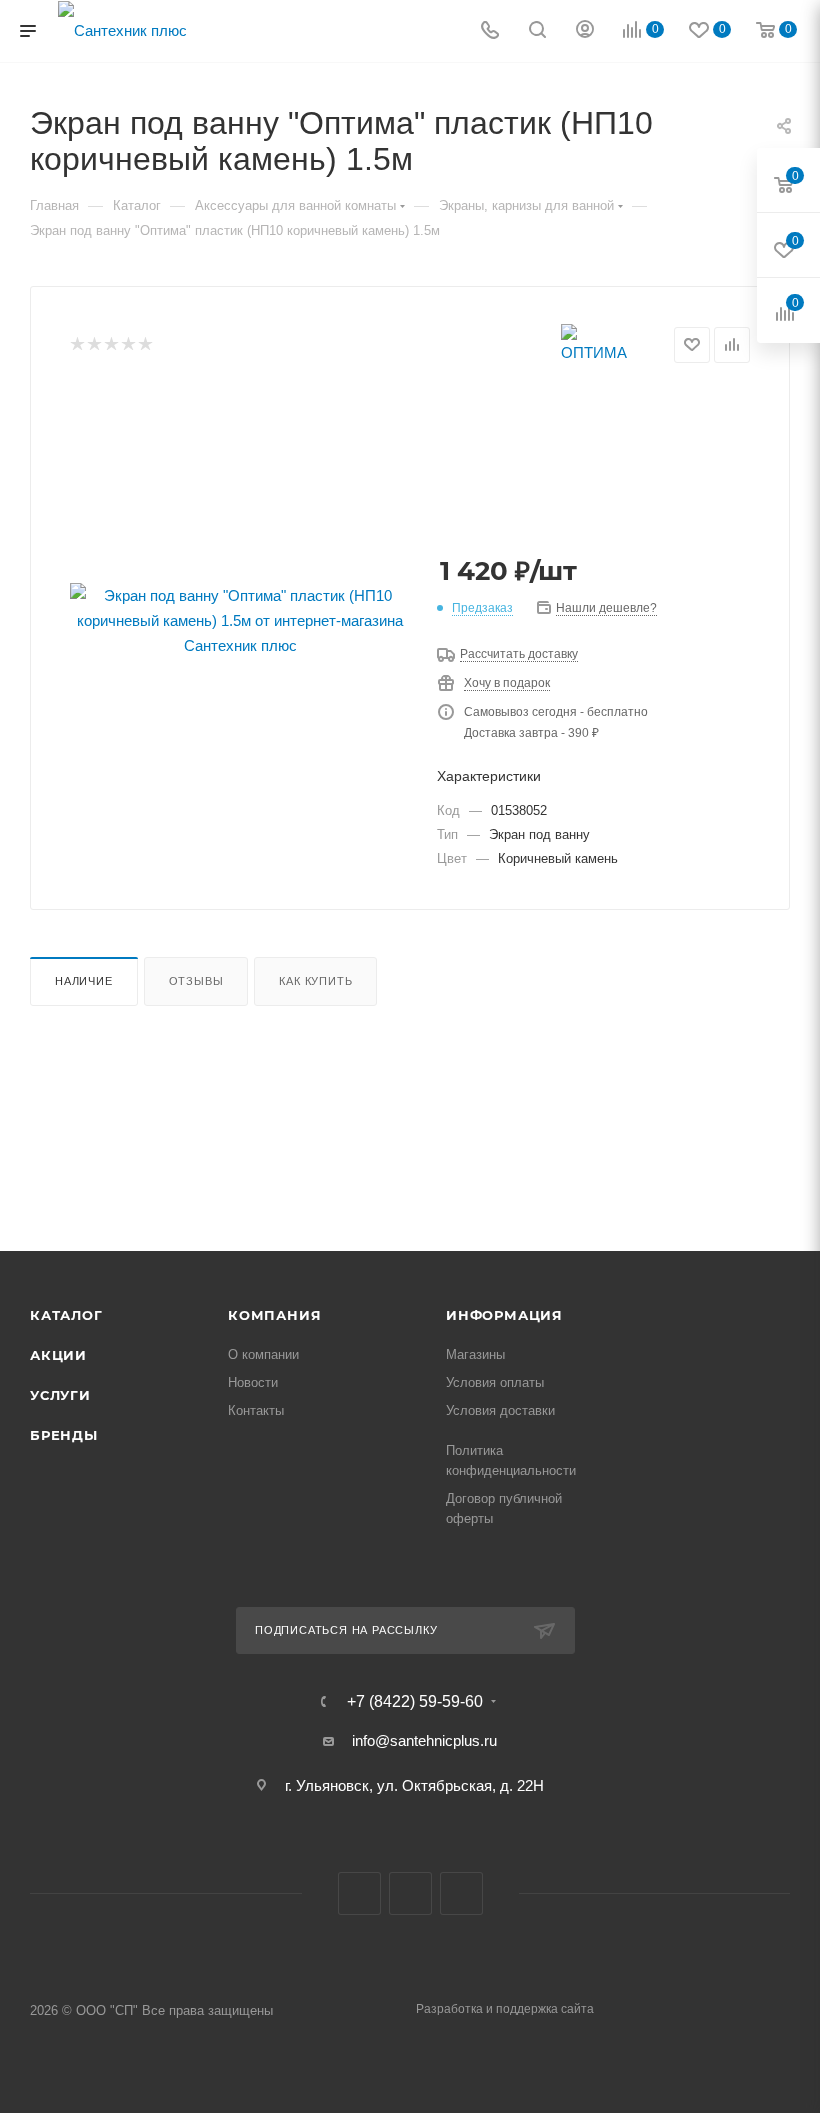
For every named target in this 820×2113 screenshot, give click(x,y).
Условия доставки (500, 1410)
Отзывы (196, 981)
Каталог (66, 1315)
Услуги (60, 1395)
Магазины (475, 1354)
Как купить (315, 981)
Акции (58, 1355)
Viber (410, 1893)
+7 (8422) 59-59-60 (415, 1702)
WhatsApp (461, 1893)
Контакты (256, 1410)
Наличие (84, 981)
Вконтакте (359, 1893)
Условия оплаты (495, 1382)
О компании (263, 1354)
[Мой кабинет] (585, 31)
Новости (253, 1382)
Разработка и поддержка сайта (505, 2009)
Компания (274, 1315)
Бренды (64, 1435)
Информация (504, 1315)
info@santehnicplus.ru (424, 1740)
